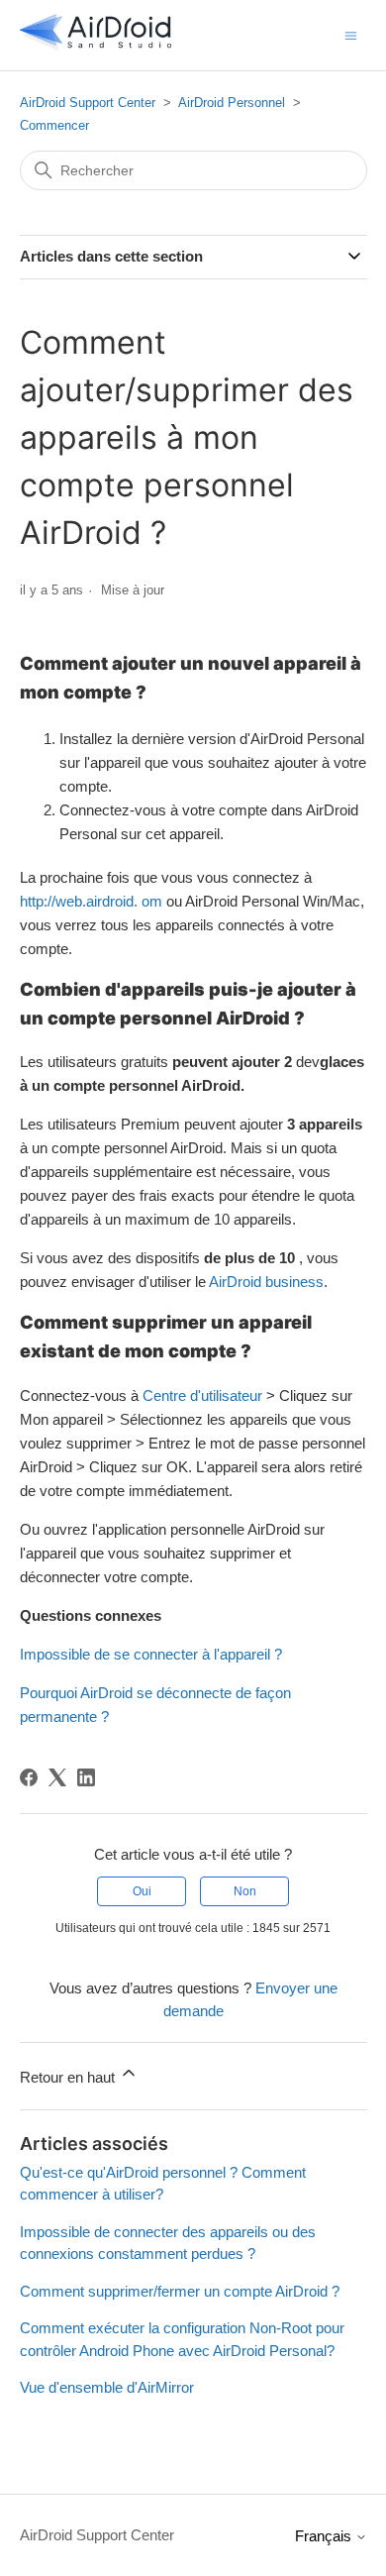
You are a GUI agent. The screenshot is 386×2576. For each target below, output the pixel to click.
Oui (142, 1891)
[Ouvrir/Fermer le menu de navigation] (351, 34)
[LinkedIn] (86, 1777)
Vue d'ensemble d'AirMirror (107, 2387)
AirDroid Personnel (232, 103)
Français (325, 2536)
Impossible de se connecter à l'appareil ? (151, 1654)
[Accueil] (96, 45)
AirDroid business (266, 1282)
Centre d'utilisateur (202, 1395)
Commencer (54, 125)
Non (245, 1891)
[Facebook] (29, 1777)
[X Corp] (57, 1777)
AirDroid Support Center (88, 103)
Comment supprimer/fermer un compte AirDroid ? (180, 2291)
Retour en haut (69, 2077)
